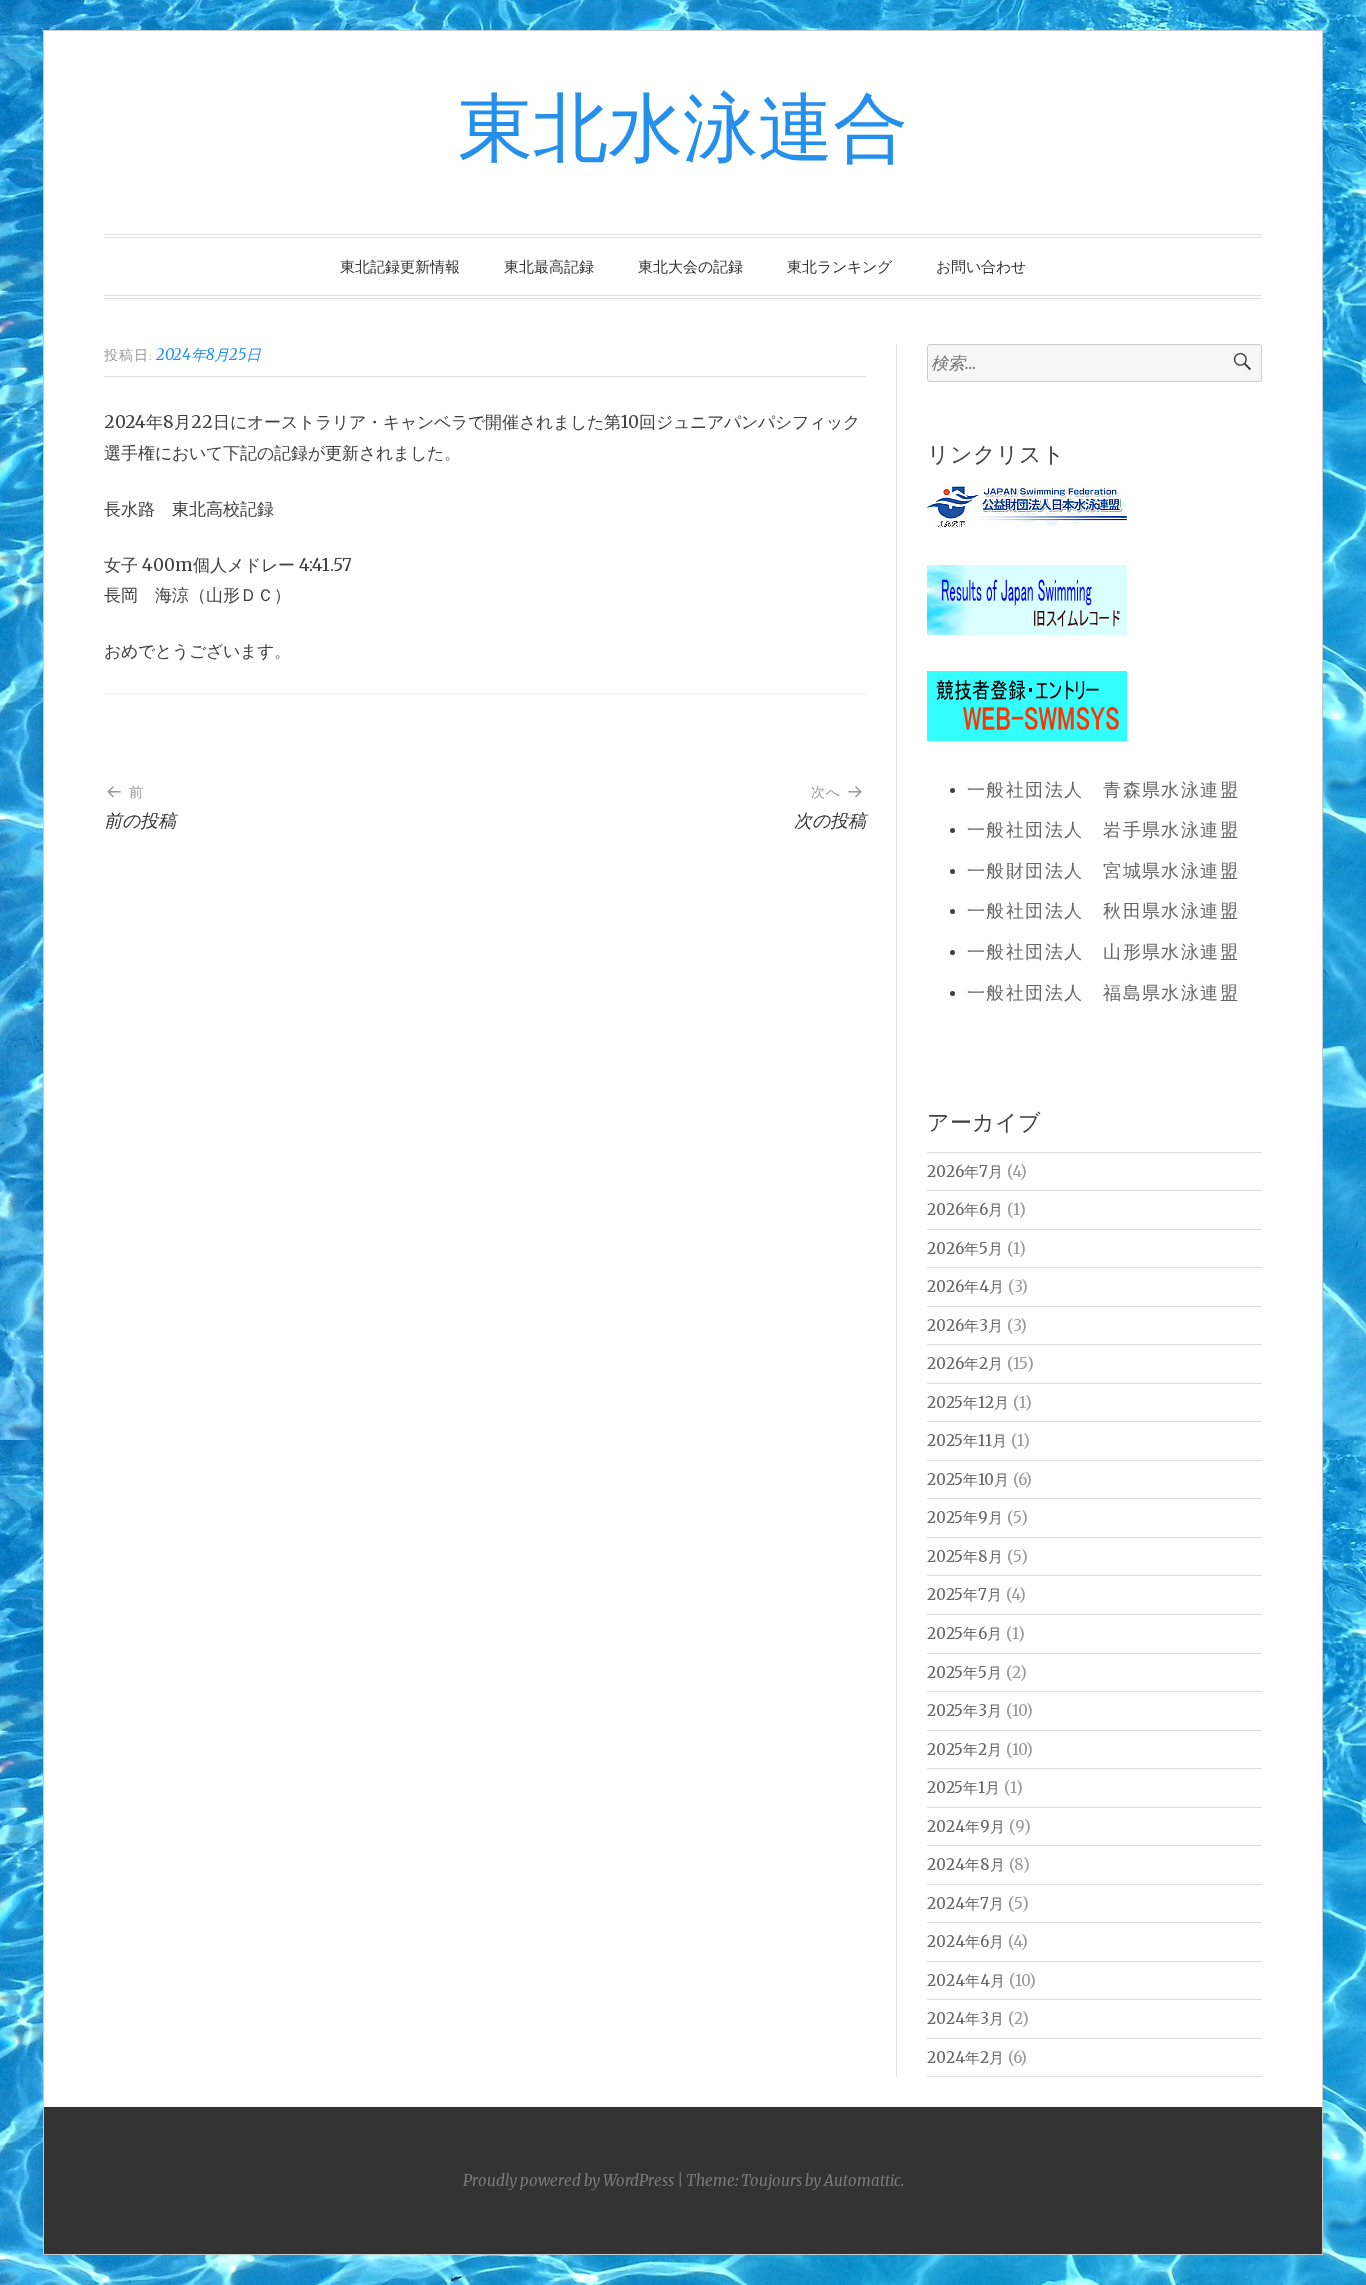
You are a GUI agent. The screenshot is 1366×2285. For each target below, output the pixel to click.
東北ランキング (839, 266)
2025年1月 (963, 1787)
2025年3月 (964, 1710)
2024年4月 (966, 1980)
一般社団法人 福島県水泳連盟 (1103, 994)
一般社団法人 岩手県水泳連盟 (1103, 831)
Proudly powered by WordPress (568, 2180)
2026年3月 (965, 1325)
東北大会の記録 (690, 266)
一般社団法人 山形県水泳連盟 (1103, 953)
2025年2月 (964, 1749)
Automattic (862, 2180)
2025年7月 (964, 1594)
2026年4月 (965, 1286)
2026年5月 (965, 1248)
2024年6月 (965, 1941)
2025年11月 (967, 1440)
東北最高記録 (549, 266)
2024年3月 (965, 2018)
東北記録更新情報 (400, 266)
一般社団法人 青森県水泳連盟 (1103, 791)
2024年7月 (965, 1903)
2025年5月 (964, 1672)
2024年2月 (965, 2057)
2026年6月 (965, 1209)
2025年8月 (965, 1556)
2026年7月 (965, 1171)
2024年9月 (966, 1826)
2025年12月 (968, 1402)
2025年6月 (964, 1633)
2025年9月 (965, 1517)
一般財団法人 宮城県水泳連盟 (1103, 872)
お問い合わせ (981, 266)
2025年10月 (968, 1479)
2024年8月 (966, 1864)
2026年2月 (965, 1363)
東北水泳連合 (683, 131)
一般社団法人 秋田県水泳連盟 (1103, 912)
